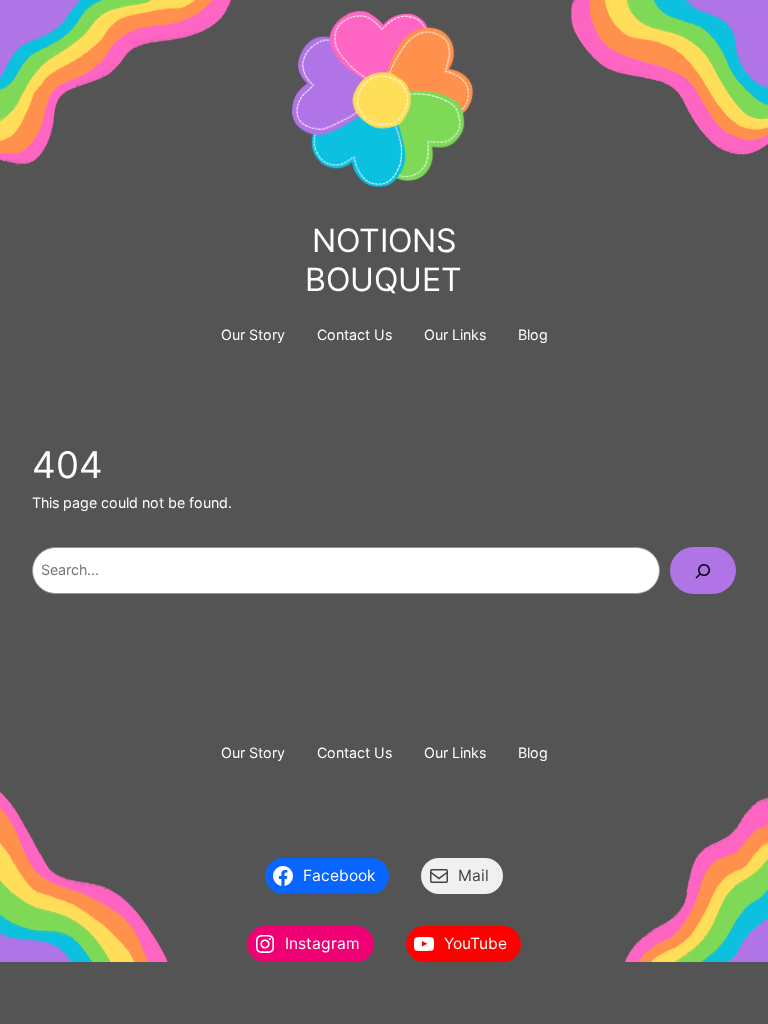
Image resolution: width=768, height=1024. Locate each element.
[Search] (703, 570)
